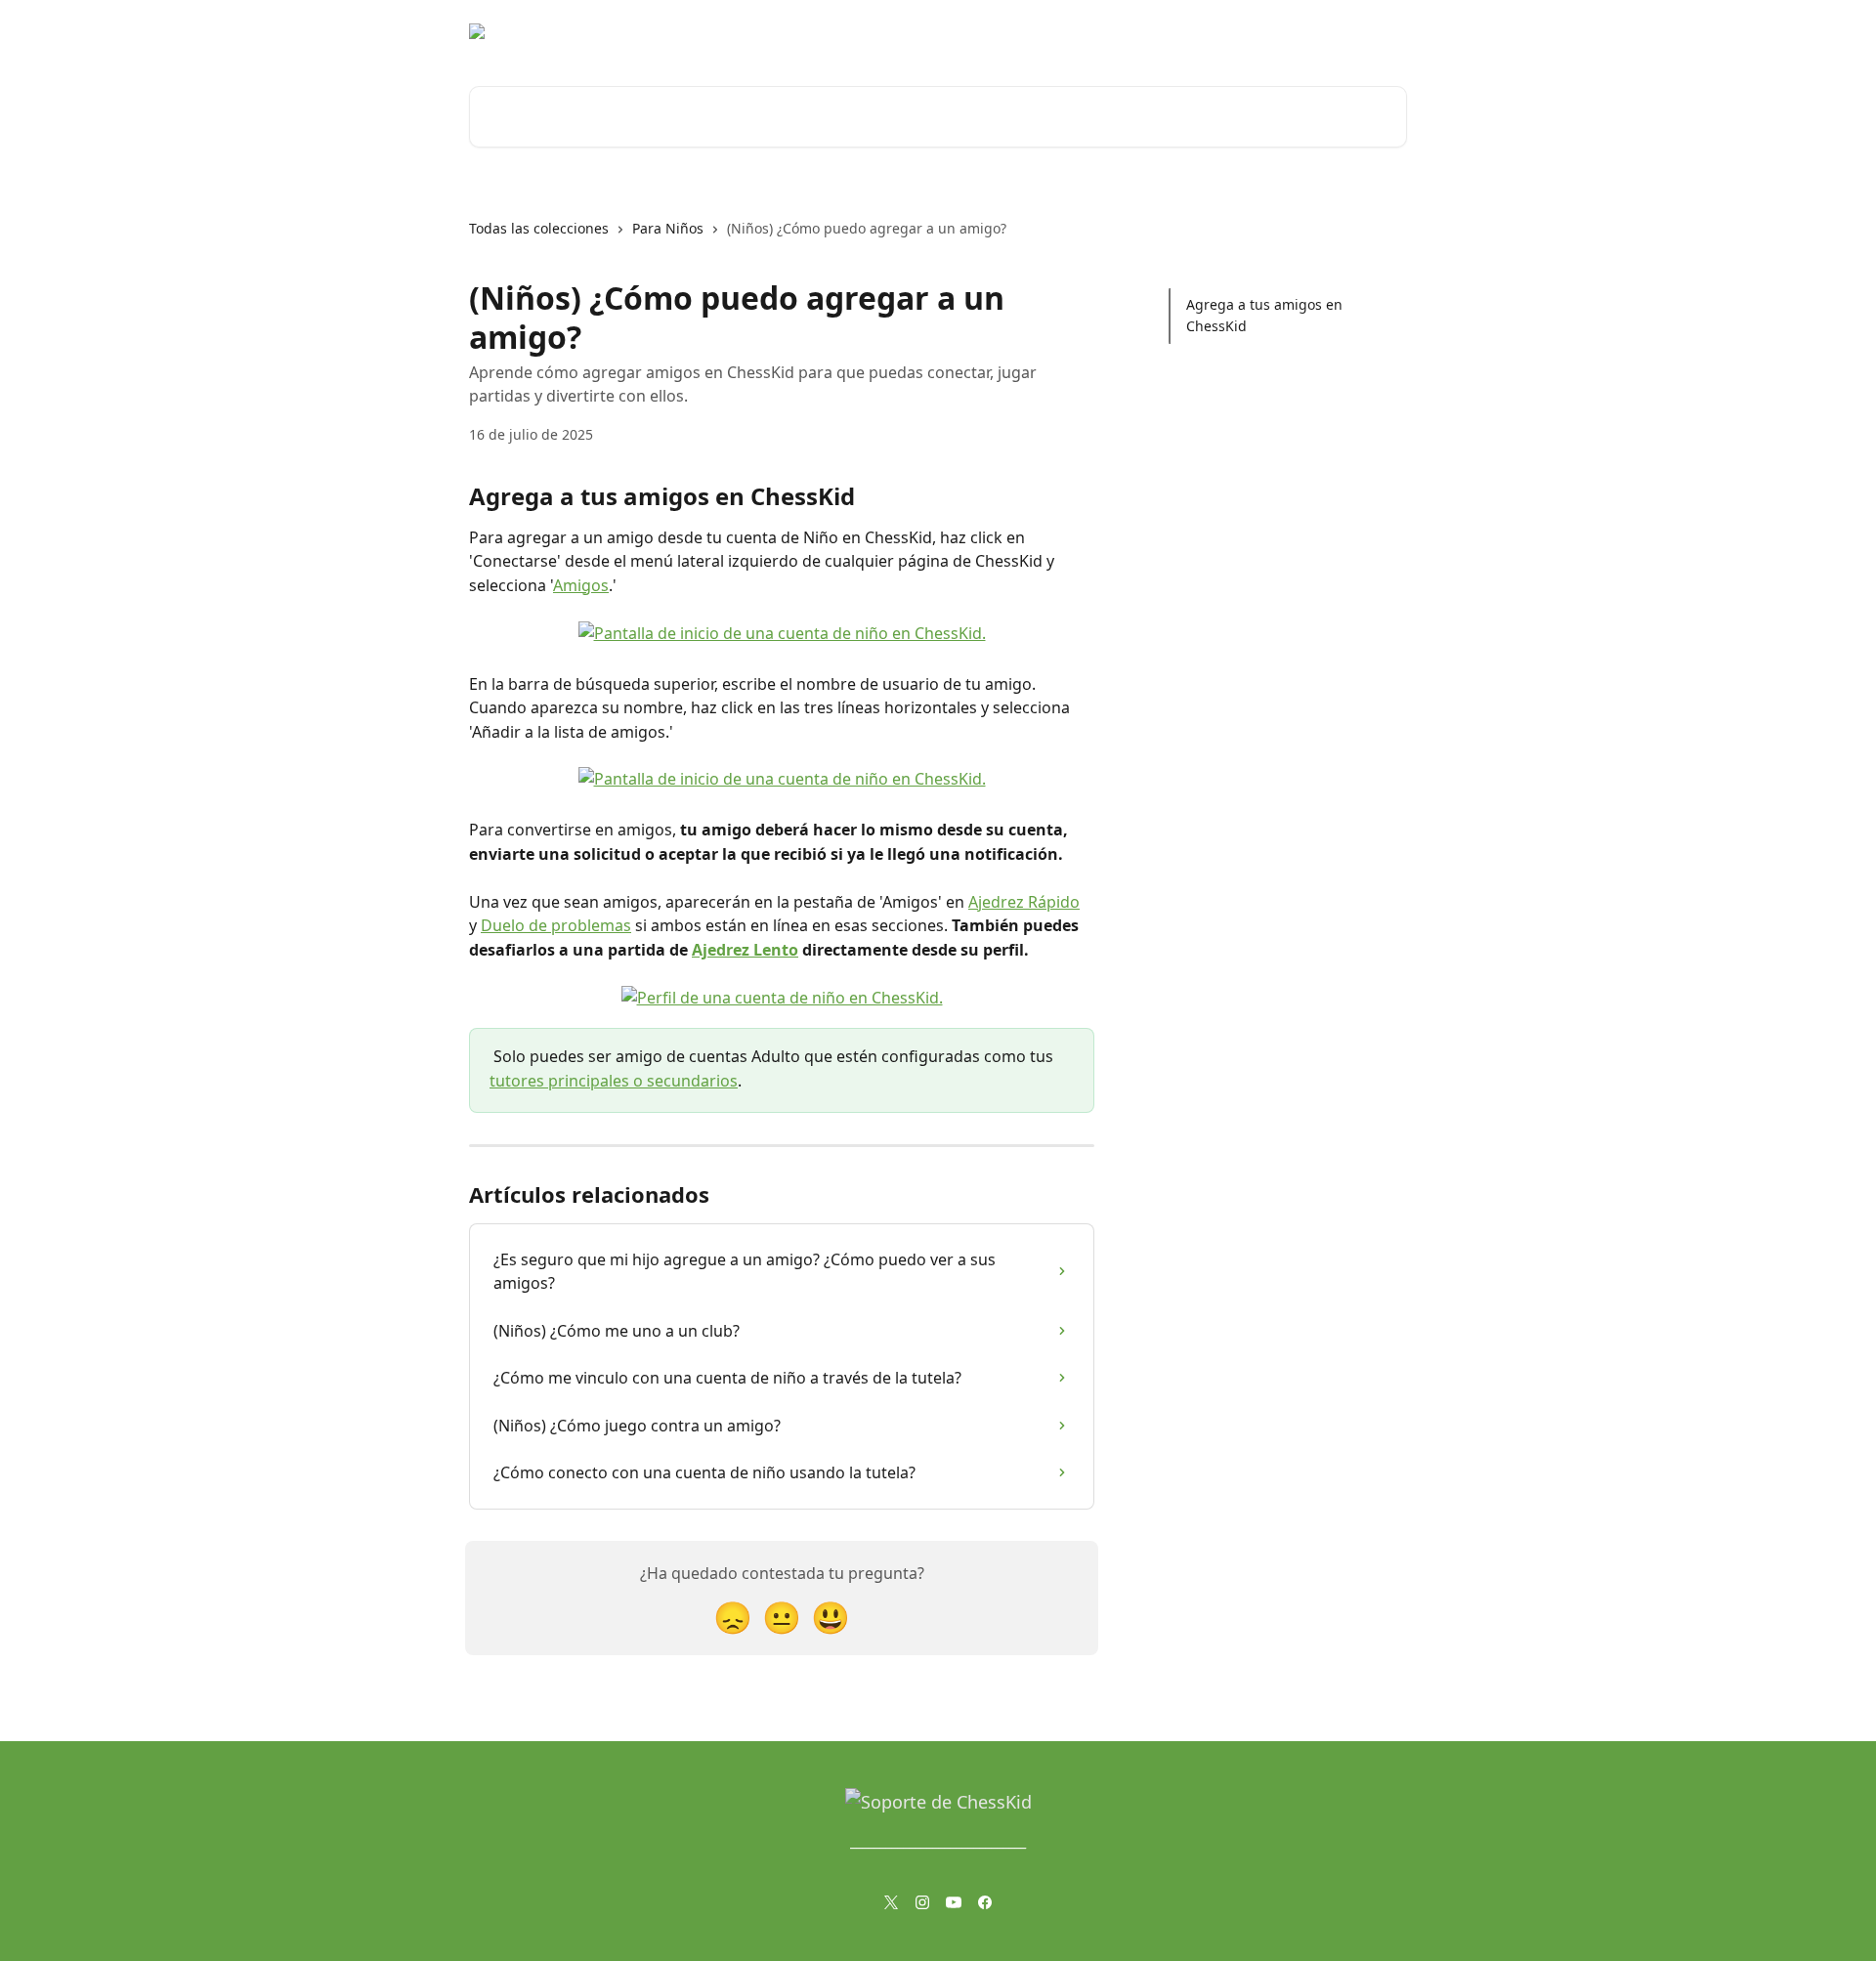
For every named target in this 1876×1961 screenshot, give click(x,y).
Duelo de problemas (556, 925)
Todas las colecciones (539, 228)
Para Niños (668, 228)
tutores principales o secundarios (614, 1081)
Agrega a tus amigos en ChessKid (1264, 315)
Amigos (581, 585)
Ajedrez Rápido (1024, 902)
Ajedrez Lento (745, 950)
